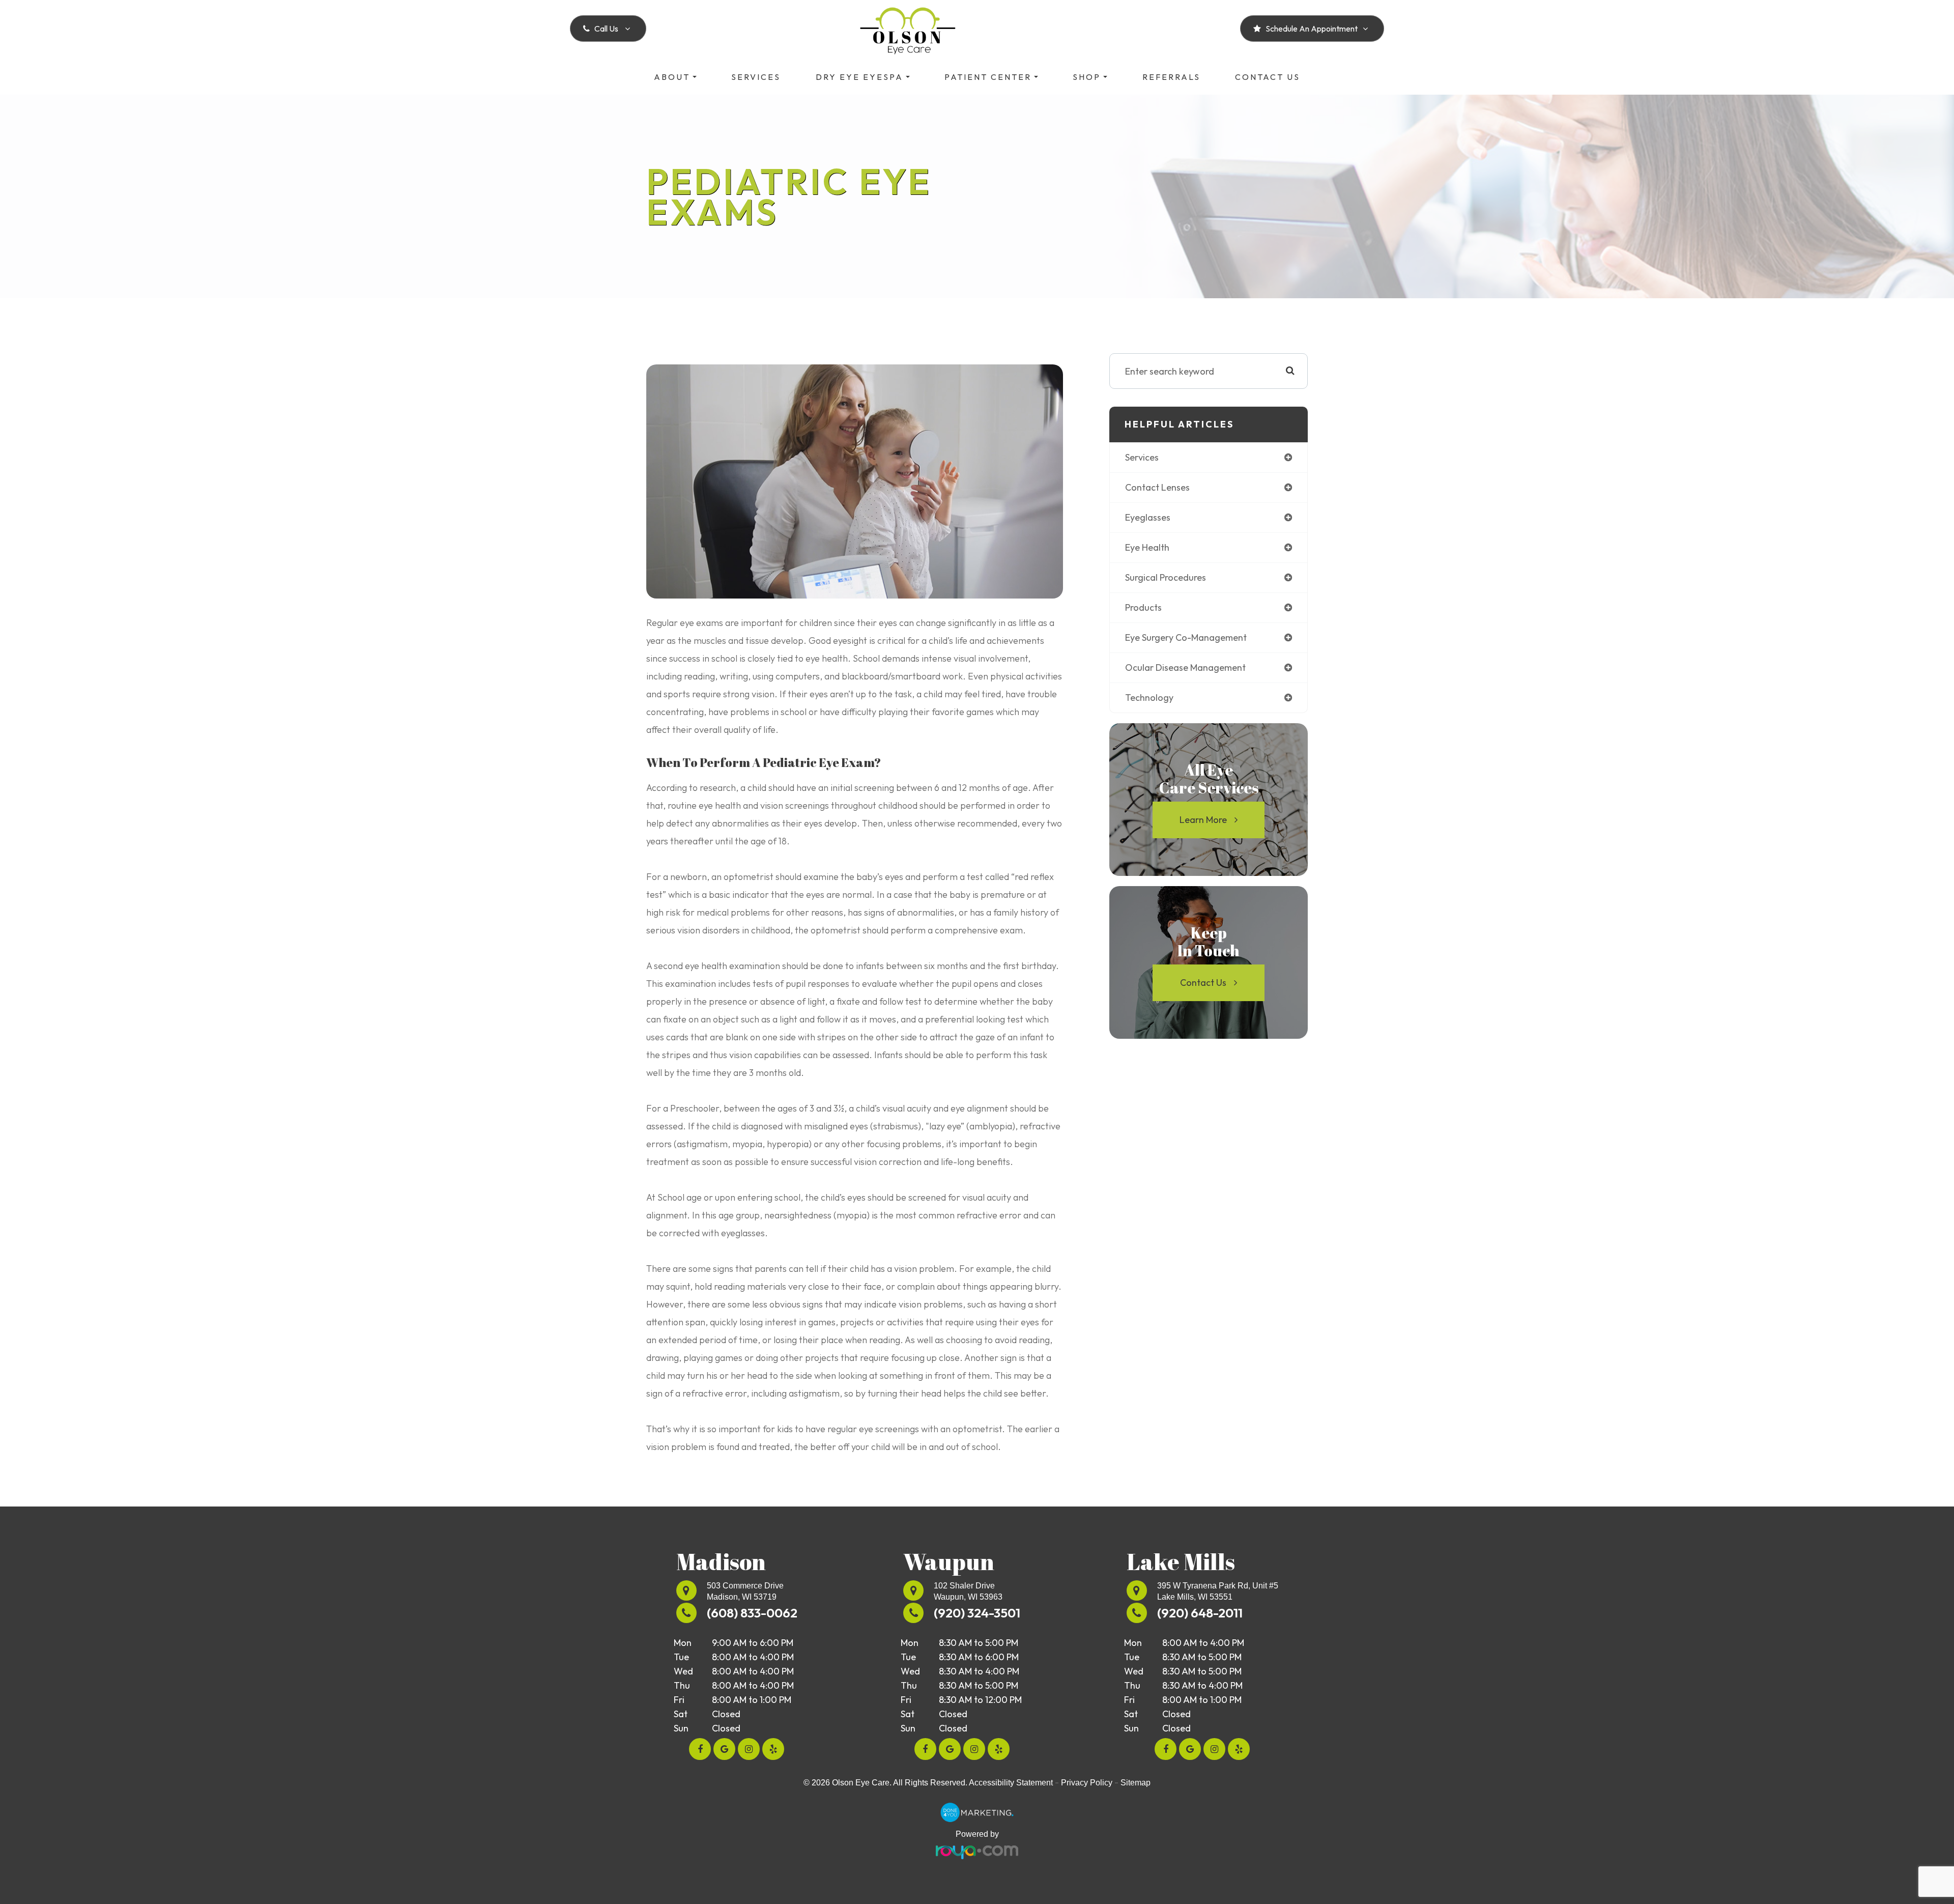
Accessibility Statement (1011, 1783)
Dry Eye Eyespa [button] (859, 77)
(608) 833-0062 (752, 1613)
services (1142, 457)
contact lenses (1157, 487)
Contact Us (1268, 77)
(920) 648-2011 (1200, 1613)
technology (1149, 698)
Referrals (1171, 77)
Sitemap (1136, 1783)
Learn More (1203, 820)
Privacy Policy (1087, 1783)
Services (756, 77)
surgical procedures (1166, 577)
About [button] (672, 77)
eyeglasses (1148, 517)
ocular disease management (1185, 667)
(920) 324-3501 (977, 1613)
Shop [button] (1087, 77)
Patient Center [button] (988, 77)
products (1143, 607)
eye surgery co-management (1186, 637)
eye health (1147, 547)
